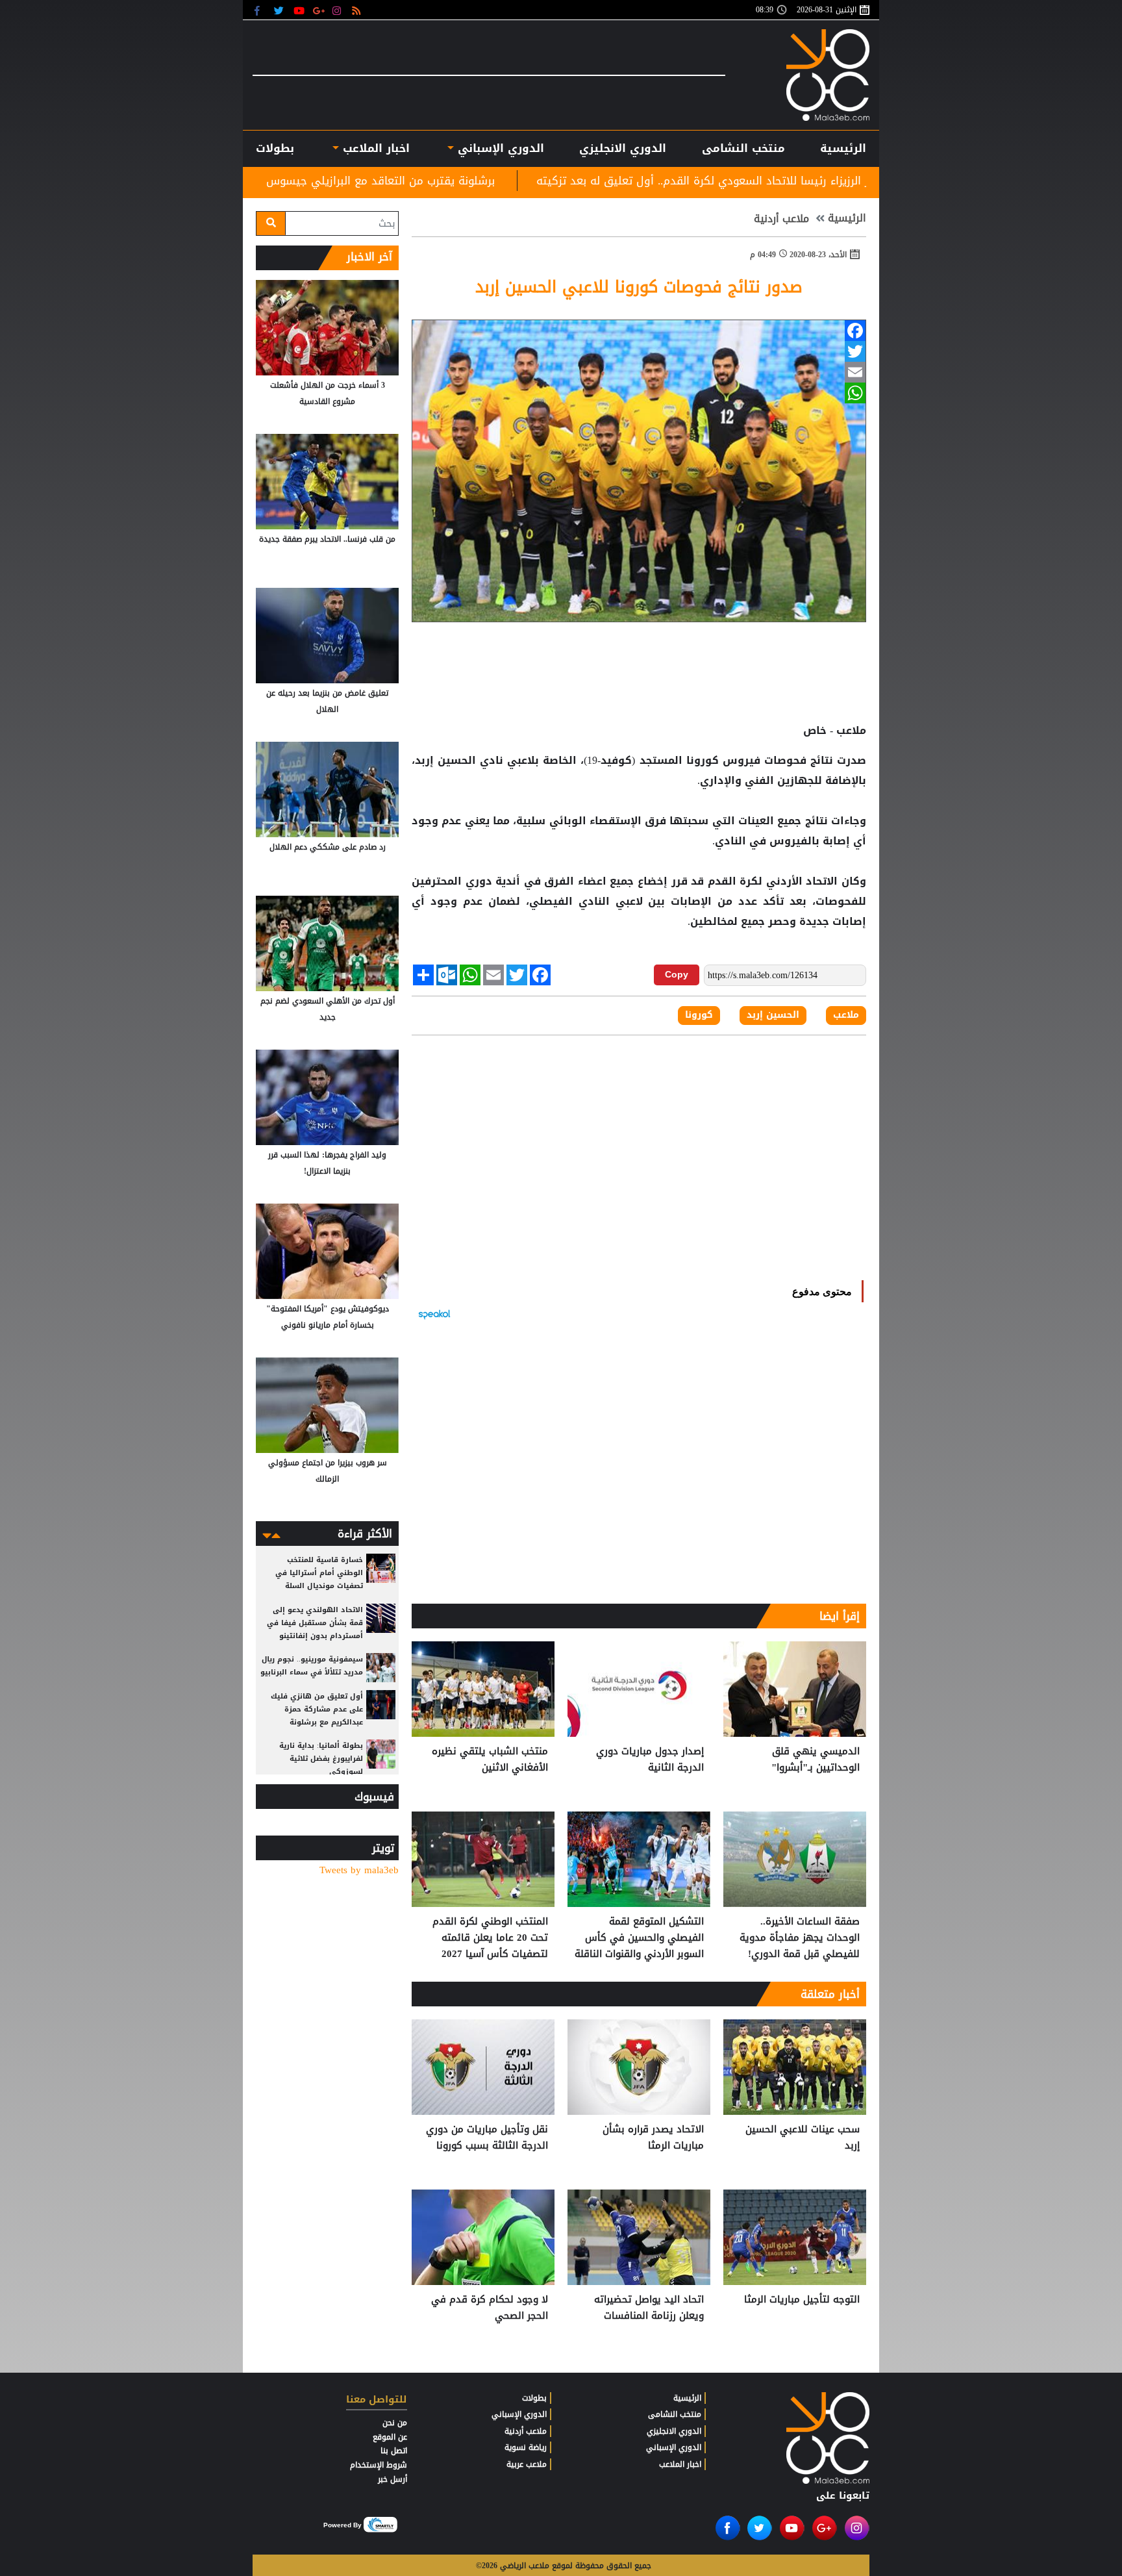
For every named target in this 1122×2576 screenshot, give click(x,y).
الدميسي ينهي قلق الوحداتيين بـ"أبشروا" (816, 1760)
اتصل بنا (394, 2451)
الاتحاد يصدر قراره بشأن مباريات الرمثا (653, 2138)
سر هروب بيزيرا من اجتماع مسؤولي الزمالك (328, 1471)
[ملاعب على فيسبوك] (261, 10)
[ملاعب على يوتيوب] (300, 10)
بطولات (534, 2398)
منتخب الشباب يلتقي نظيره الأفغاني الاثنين (490, 1760)
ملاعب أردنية (781, 219)
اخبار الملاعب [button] (374, 148)
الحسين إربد (773, 1015)
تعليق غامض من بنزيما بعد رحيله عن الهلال (327, 701)
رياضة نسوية (526, 2447)
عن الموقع (390, 2437)
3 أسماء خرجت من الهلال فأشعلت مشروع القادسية (328, 393)
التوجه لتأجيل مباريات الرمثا (802, 2300)
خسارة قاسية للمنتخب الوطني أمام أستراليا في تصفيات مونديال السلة (319, 1573)
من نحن (395, 2423)
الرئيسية (843, 148)
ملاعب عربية (527, 2464)
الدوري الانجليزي (623, 148)
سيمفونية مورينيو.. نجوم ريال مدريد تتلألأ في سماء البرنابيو (312, 1666)
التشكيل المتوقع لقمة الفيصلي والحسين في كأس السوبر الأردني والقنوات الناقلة (639, 1938)
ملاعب (846, 1015)
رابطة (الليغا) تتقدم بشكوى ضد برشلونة (279, 181)
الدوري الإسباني (499, 148)
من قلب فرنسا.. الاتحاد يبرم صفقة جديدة (327, 539)
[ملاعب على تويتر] (280, 10)
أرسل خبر (393, 2479)
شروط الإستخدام (379, 2465)
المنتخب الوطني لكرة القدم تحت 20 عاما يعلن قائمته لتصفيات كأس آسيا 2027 (490, 1938)
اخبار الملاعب (680, 2464)
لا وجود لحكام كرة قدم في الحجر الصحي (490, 2308)
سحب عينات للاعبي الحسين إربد (803, 2138)
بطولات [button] (275, 148)
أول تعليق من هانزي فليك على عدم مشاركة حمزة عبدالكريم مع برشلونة (317, 1709)
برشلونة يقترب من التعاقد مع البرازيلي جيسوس (532, 181)
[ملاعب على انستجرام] (339, 10)
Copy (677, 974)
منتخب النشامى (743, 148)
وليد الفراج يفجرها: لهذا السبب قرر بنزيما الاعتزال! (327, 1163)
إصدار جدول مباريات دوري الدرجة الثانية (650, 1760)
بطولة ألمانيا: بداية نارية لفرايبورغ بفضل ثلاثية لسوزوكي (321, 1759)
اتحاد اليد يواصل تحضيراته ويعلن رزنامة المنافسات (649, 2308)
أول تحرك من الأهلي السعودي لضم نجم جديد (328, 1009)
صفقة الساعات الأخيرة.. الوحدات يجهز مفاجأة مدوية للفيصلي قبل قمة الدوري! (800, 1938)
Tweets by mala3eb (359, 1870)
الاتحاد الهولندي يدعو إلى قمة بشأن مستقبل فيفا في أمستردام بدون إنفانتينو (315, 1623)
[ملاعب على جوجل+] (319, 10)
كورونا (703, 761)
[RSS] (358, 10)
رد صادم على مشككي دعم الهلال (328, 847)
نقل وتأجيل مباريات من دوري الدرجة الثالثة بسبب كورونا (487, 2138)
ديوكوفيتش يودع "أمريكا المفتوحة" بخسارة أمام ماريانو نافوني (328, 1317)
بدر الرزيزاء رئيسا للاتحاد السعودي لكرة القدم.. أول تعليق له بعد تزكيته (859, 181)
